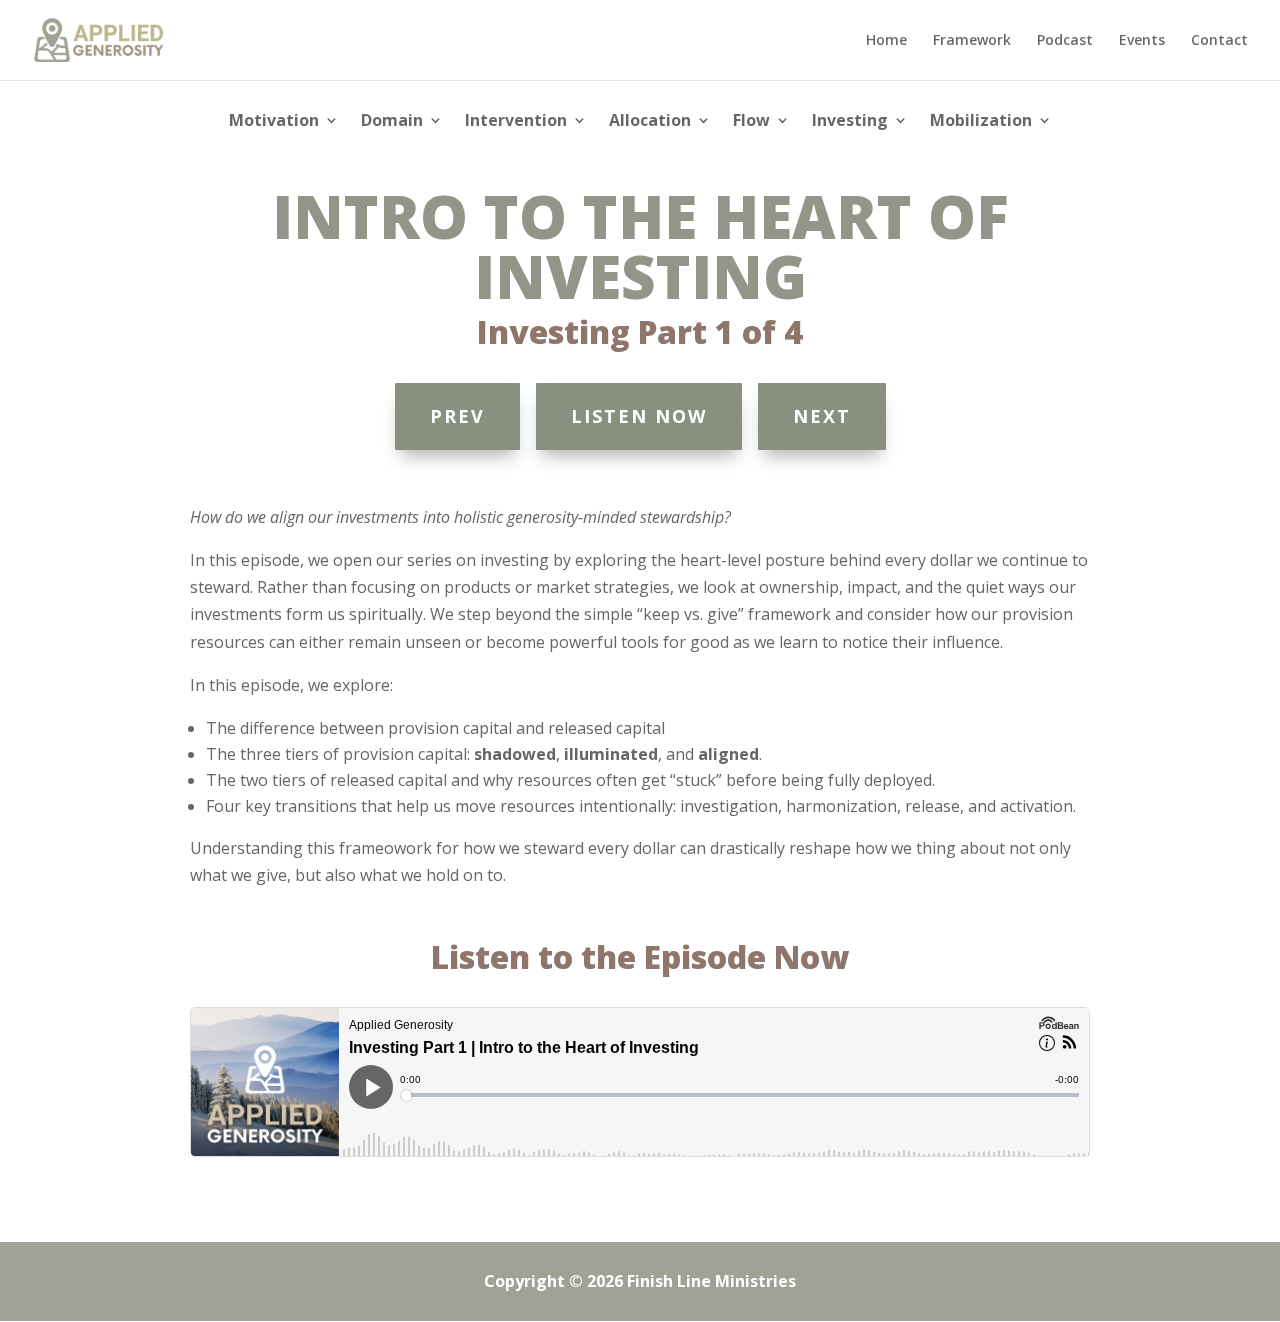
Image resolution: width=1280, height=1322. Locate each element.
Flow (751, 122)
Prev (457, 416)
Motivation (274, 122)
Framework (972, 41)
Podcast (1065, 41)
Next (822, 416)
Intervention (516, 122)
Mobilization (981, 122)
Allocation (650, 122)
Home (886, 41)
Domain (392, 122)
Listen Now (639, 416)
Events (1142, 41)
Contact (1219, 41)
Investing (850, 122)
